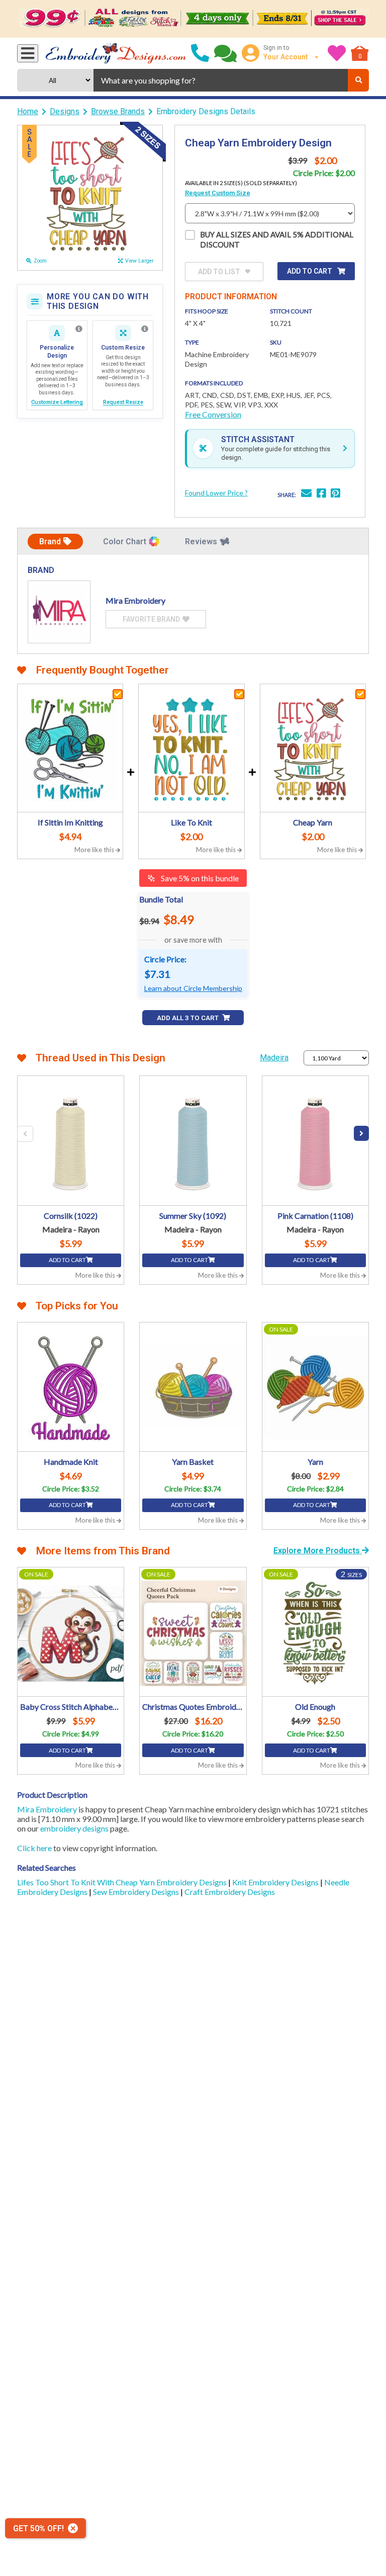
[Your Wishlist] (337, 53)
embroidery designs (74, 1828)
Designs (65, 111)
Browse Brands (118, 111)
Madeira (274, 1058)
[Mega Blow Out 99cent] (193, 19)
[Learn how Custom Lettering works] (79, 329)
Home (28, 111)
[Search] (358, 80)
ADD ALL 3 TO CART (188, 1018)
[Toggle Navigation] (28, 53)
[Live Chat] (225, 53)
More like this (95, 850)
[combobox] (221, 80)
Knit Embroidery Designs (276, 1882)
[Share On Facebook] (321, 494)
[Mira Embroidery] (59, 612)
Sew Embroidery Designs (137, 1892)
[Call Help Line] (200, 53)
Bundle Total (161, 899)
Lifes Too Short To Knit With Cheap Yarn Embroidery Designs (123, 1882)
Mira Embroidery (47, 1809)
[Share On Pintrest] (335, 494)
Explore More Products (318, 1551)
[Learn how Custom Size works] (145, 329)
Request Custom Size (218, 193)
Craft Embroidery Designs (230, 1892)
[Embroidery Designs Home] (116, 53)
